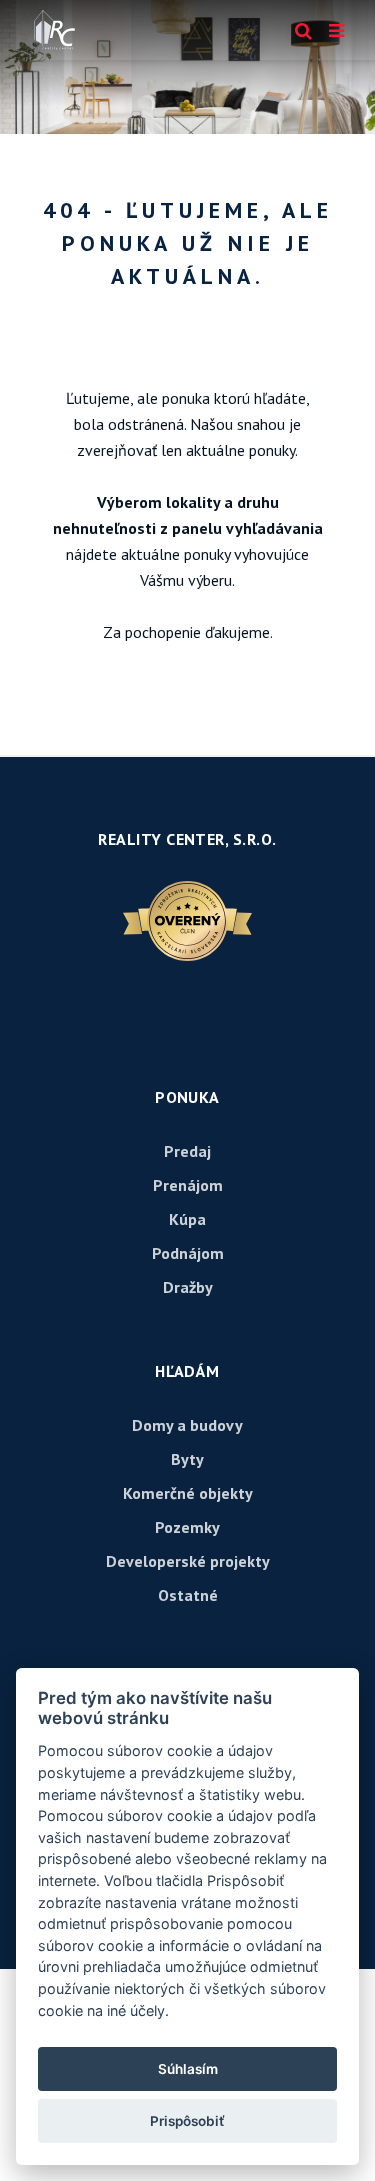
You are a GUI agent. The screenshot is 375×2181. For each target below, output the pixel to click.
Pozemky (187, 1527)
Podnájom (188, 1253)
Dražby (188, 1287)
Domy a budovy (187, 1425)
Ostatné (188, 1595)
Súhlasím (188, 2069)
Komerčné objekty (188, 1493)
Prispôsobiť (187, 2121)
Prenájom (188, 1185)
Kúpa (187, 1219)
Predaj (187, 1151)
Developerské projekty (188, 1561)
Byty (187, 1459)
